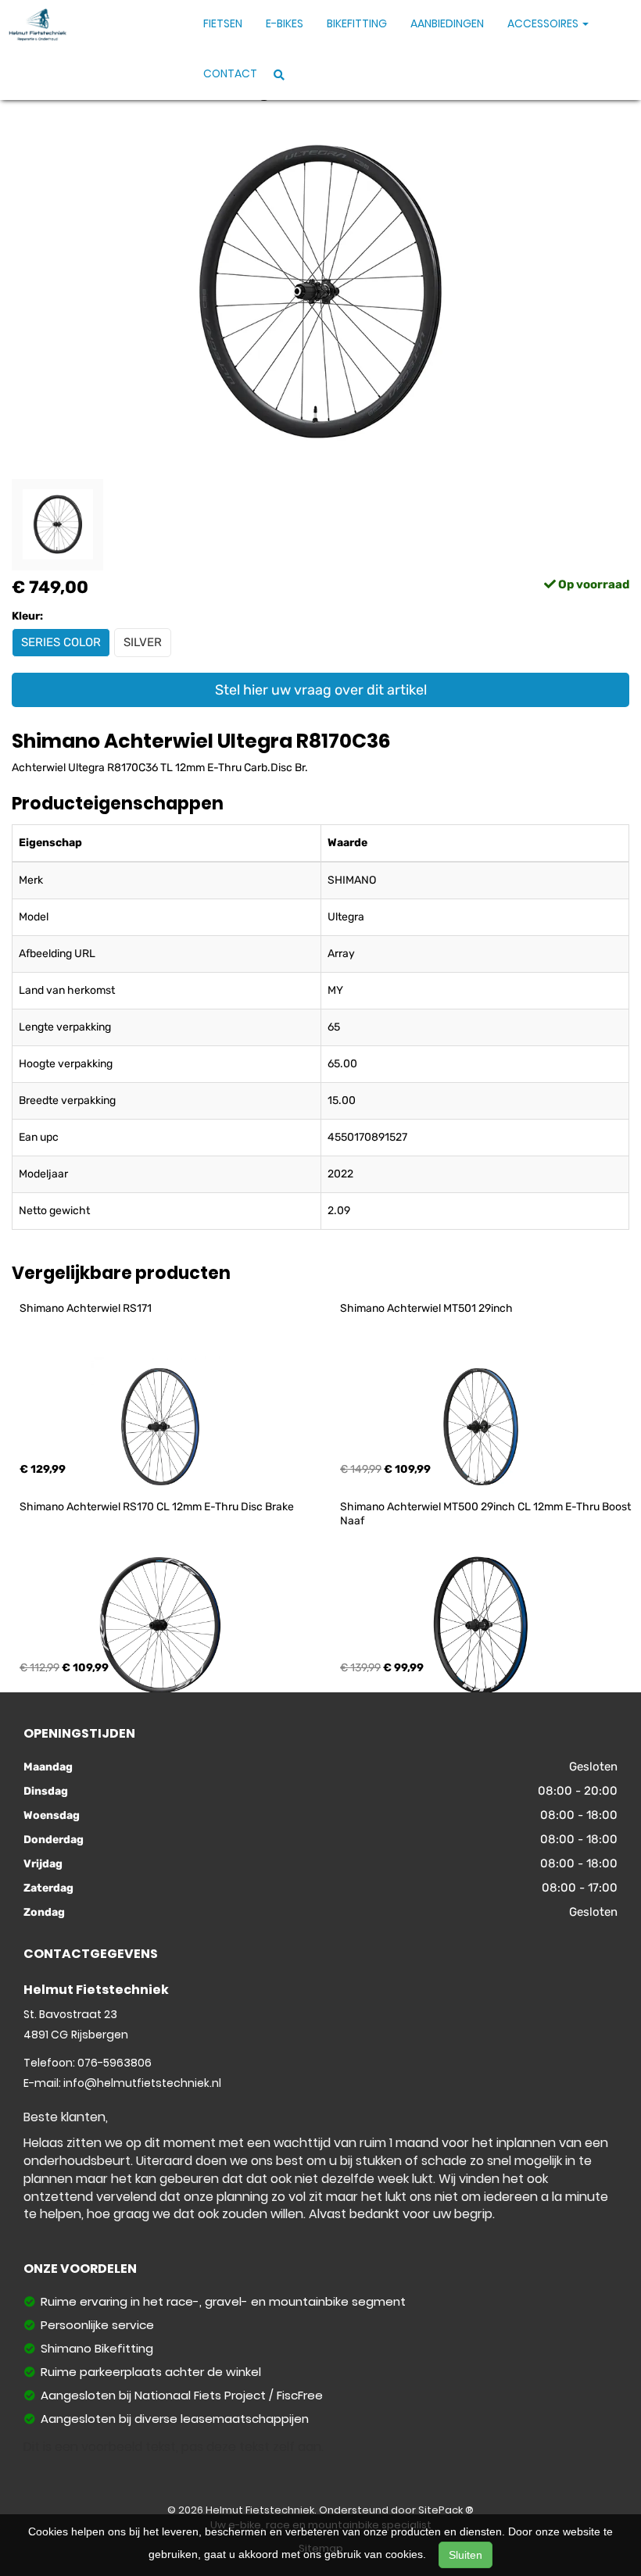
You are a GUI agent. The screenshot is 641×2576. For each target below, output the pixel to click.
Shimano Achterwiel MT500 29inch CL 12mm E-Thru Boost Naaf (487, 1514)
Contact (230, 73)
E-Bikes (285, 23)
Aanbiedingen (447, 23)
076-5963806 (115, 2063)
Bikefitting (357, 23)
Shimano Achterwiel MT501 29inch (426, 1308)
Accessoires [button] (544, 23)
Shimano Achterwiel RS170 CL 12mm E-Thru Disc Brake (157, 1507)
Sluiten (466, 2555)
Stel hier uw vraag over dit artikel (321, 690)
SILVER (143, 642)
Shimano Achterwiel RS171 (86, 1308)
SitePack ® (446, 2510)
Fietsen (223, 23)
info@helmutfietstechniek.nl (142, 2083)
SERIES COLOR (61, 642)
